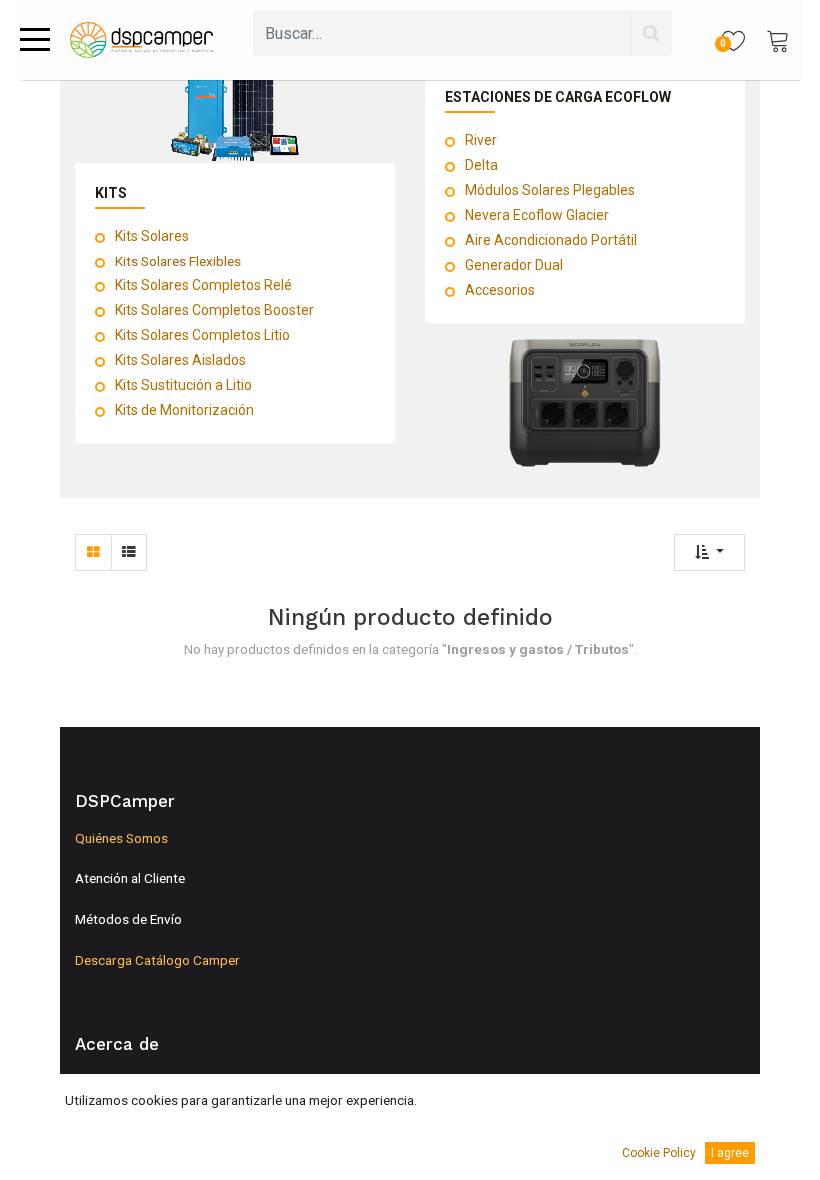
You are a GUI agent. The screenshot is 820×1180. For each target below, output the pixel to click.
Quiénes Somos (121, 838)
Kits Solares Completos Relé (203, 285)
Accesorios (500, 290)
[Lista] (128, 552)
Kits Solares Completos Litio (202, 335)
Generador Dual (514, 265)
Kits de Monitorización (184, 410)
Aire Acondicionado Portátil (551, 240)
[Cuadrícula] (93, 552)
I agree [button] (730, 1153)
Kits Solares (152, 236)
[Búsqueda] (651, 33)
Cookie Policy (659, 1153)
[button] (709, 552)
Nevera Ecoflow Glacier (537, 215)
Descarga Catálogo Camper (157, 960)
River (481, 140)
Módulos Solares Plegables (550, 190)
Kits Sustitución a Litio (183, 385)
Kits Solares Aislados (180, 360)
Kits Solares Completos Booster (214, 310)
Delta (481, 165)
